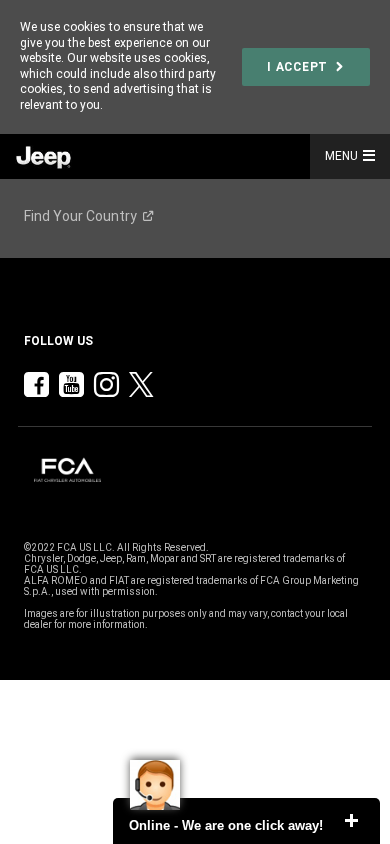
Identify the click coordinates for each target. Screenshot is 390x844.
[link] (306, 67)
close (351, 821)
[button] (373, 156)
